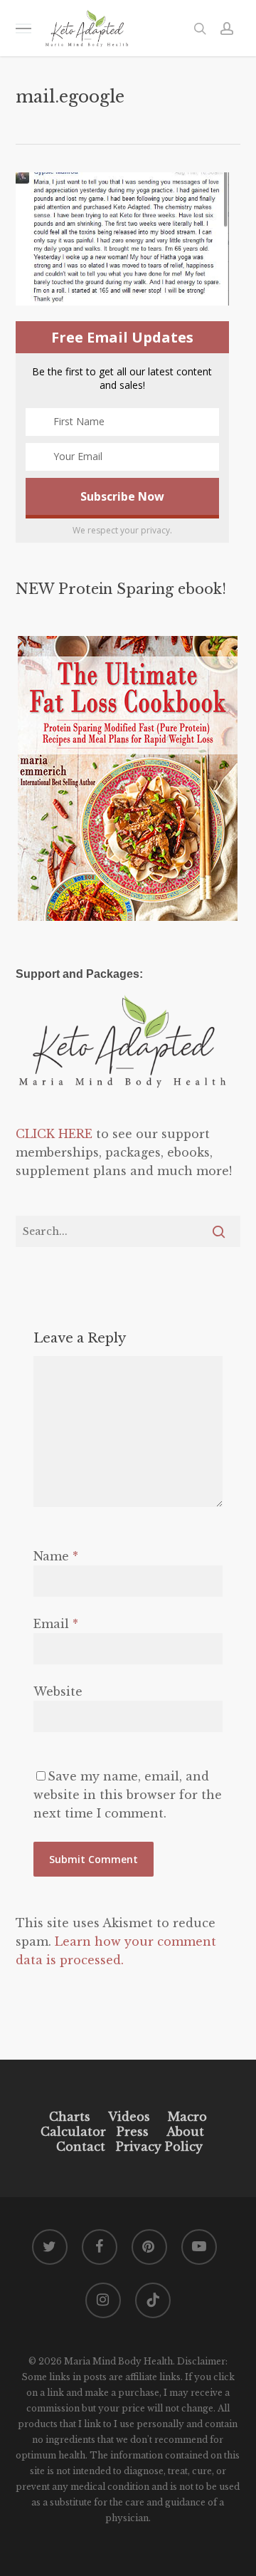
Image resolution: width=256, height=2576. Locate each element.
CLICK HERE (54, 1134)
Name (56, 1556)
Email (56, 1624)
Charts (70, 2117)
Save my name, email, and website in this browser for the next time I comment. (128, 1795)
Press (133, 2132)
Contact (81, 2147)
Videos (129, 2117)
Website (58, 1691)
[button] (23, 28)
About (185, 2132)
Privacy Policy (158, 2147)
